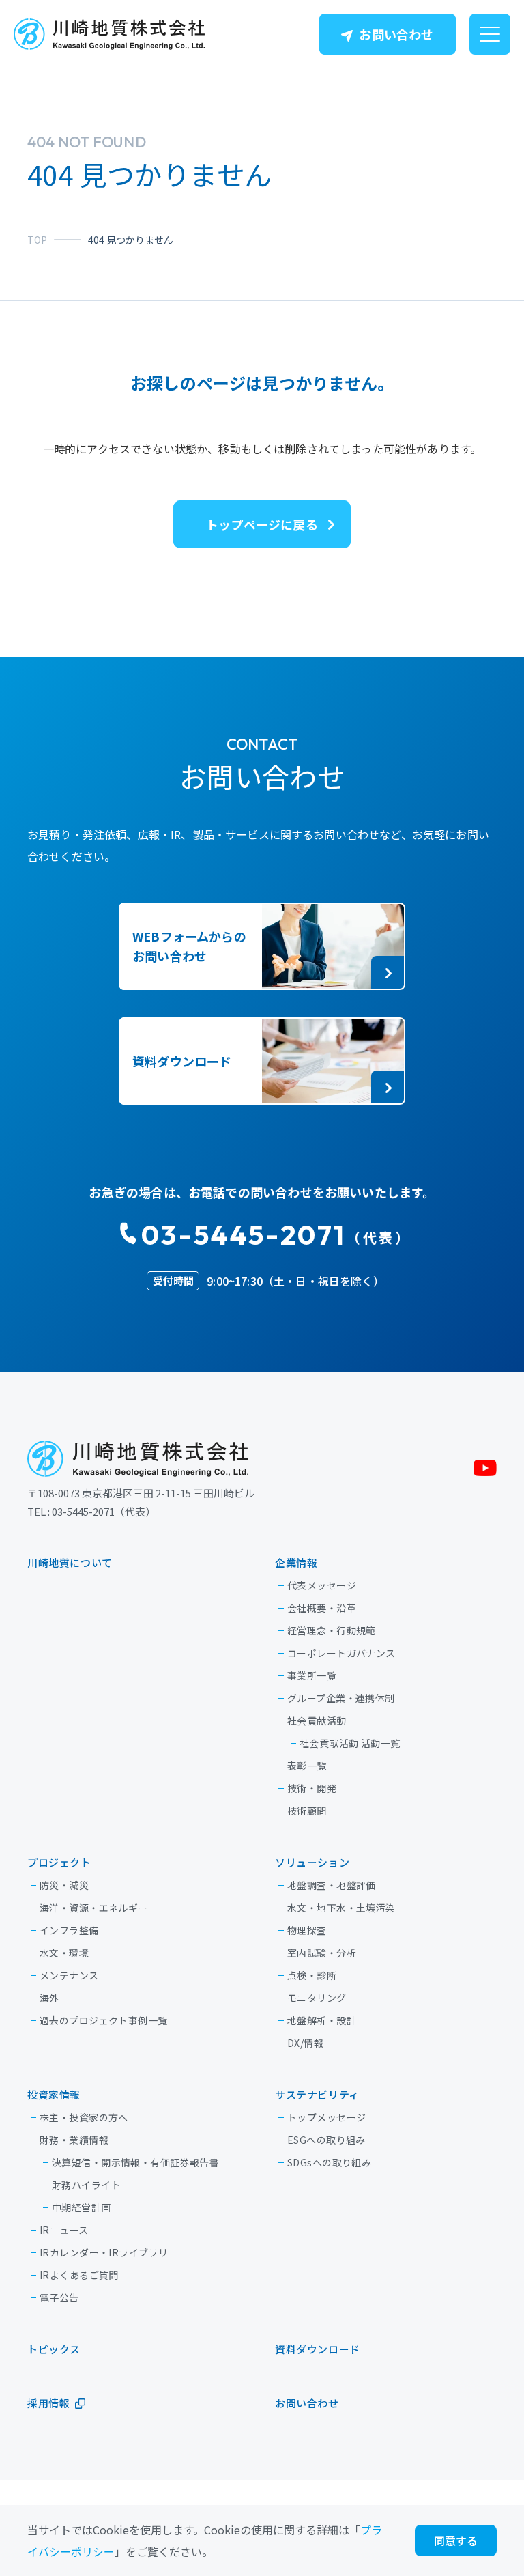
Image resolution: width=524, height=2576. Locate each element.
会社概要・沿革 (322, 1608)
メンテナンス (69, 1975)
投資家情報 (54, 2094)
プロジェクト (59, 1862)
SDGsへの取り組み (329, 2162)
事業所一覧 (312, 1675)
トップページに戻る (262, 524)
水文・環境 (64, 1953)
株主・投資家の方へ (84, 2117)
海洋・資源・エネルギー (94, 1908)
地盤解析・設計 (322, 2020)
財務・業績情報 (74, 2140)
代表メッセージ (322, 1585)
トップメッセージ (326, 2117)
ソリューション (312, 1862)
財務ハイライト (86, 2185)
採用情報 (48, 2403)
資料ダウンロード (318, 2349)
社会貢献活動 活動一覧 (350, 1743)
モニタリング (317, 1998)
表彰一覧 (307, 1766)
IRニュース (64, 2230)
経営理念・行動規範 (332, 1630)
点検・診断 (312, 1975)
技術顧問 (307, 1811)
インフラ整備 (69, 1930)
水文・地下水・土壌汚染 (341, 1908)
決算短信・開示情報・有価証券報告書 (135, 2162)
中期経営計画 (82, 2207)
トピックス (54, 2349)
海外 (49, 1998)
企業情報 (296, 1562)
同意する (456, 2540)
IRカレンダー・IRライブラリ (104, 2252)
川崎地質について (70, 1562)
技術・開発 (312, 1788)
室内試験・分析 (322, 1953)
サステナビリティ (317, 2094)
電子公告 (59, 2297)
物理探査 (307, 1930)
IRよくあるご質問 (79, 2275)
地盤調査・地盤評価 (332, 1885)
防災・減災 (64, 1885)
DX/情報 (305, 2043)
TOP (37, 240)
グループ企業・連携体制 (341, 1698)
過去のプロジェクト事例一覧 (103, 2020)
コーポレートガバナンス (341, 1653)
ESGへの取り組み (326, 2140)
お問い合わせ (396, 34)
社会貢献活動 (317, 1721)
